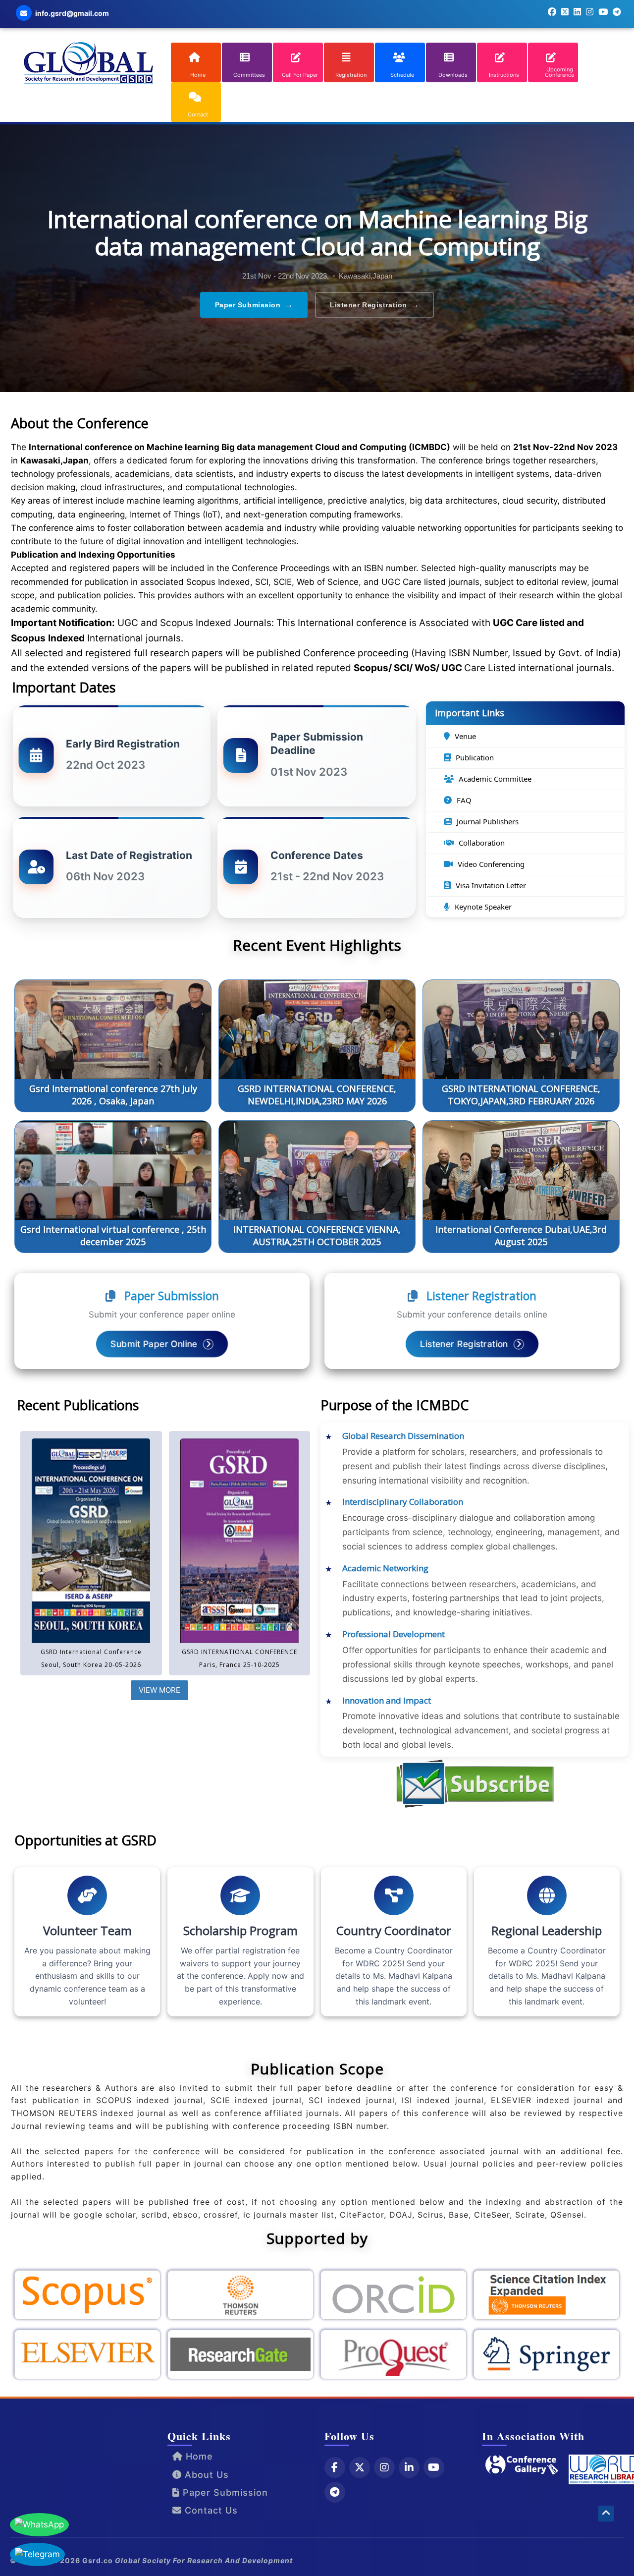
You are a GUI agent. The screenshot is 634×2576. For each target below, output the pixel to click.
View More (159, 1690)
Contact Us (210, 2510)
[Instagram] (384, 2467)
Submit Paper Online (155, 1344)
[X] (360, 2467)
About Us (205, 2475)
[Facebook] (335, 2467)
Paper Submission (254, 305)
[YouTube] (434, 2467)
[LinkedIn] (409, 2467)
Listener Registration (374, 305)
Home (198, 2456)
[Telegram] (335, 2492)
